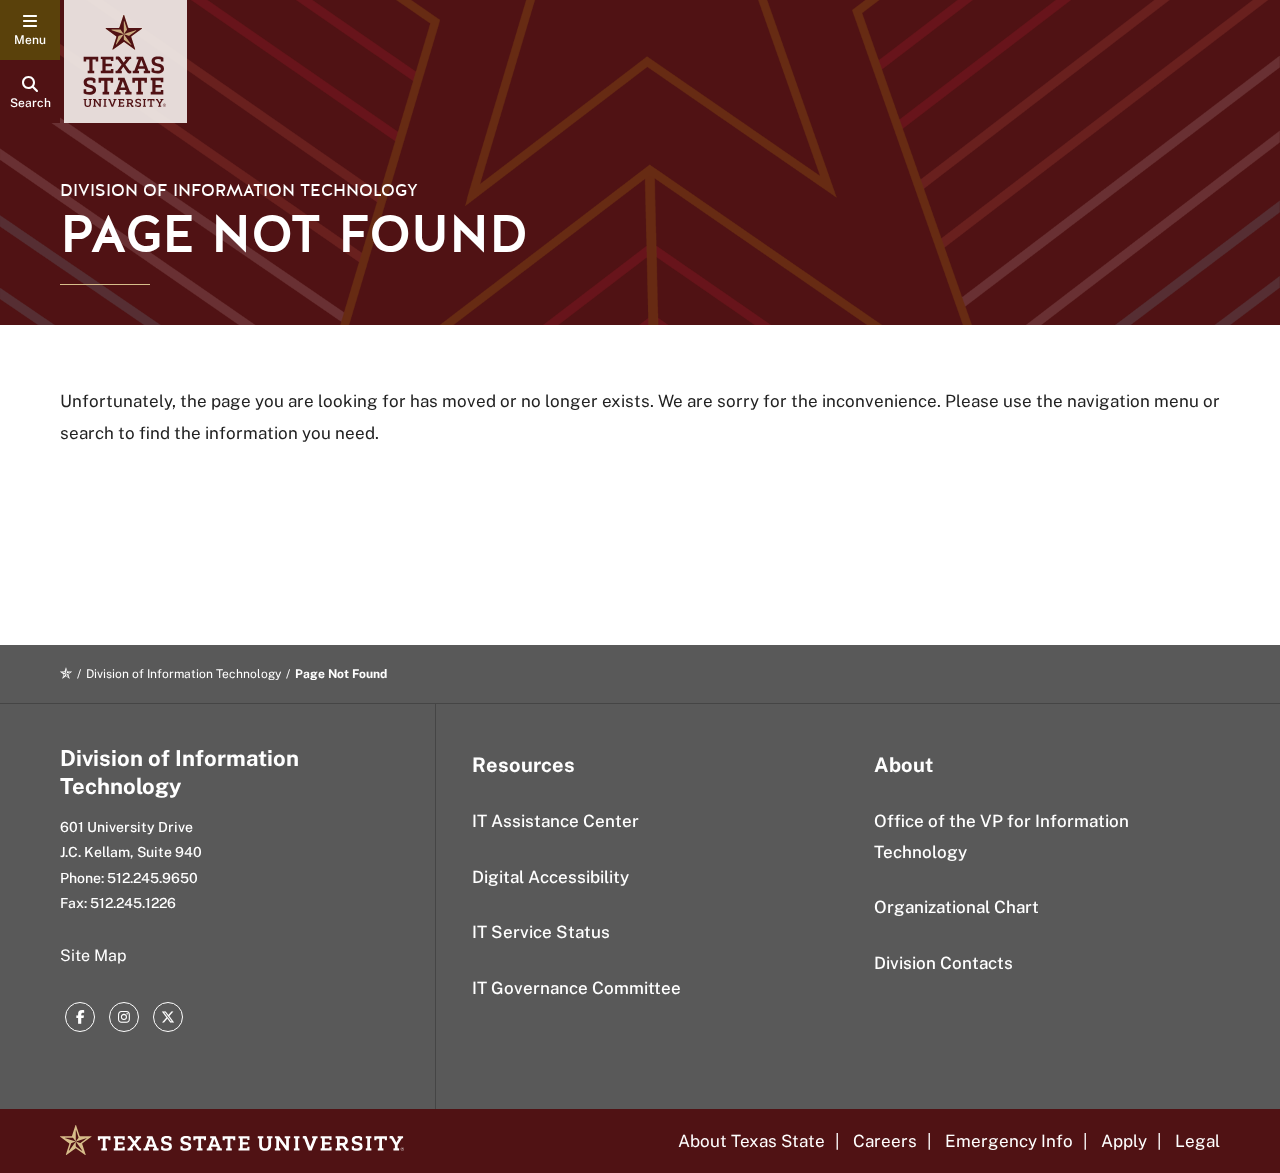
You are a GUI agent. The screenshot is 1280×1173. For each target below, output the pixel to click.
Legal (1197, 1141)
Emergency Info (1009, 1141)
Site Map (93, 955)
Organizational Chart (956, 907)
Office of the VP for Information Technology (1001, 836)
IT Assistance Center (555, 821)
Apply (1124, 1141)
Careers (885, 1141)
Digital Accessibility (550, 877)
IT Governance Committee (576, 988)
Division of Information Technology (239, 190)
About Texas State (751, 1141)
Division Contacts (943, 963)
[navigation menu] (30, 30)
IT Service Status (541, 932)
